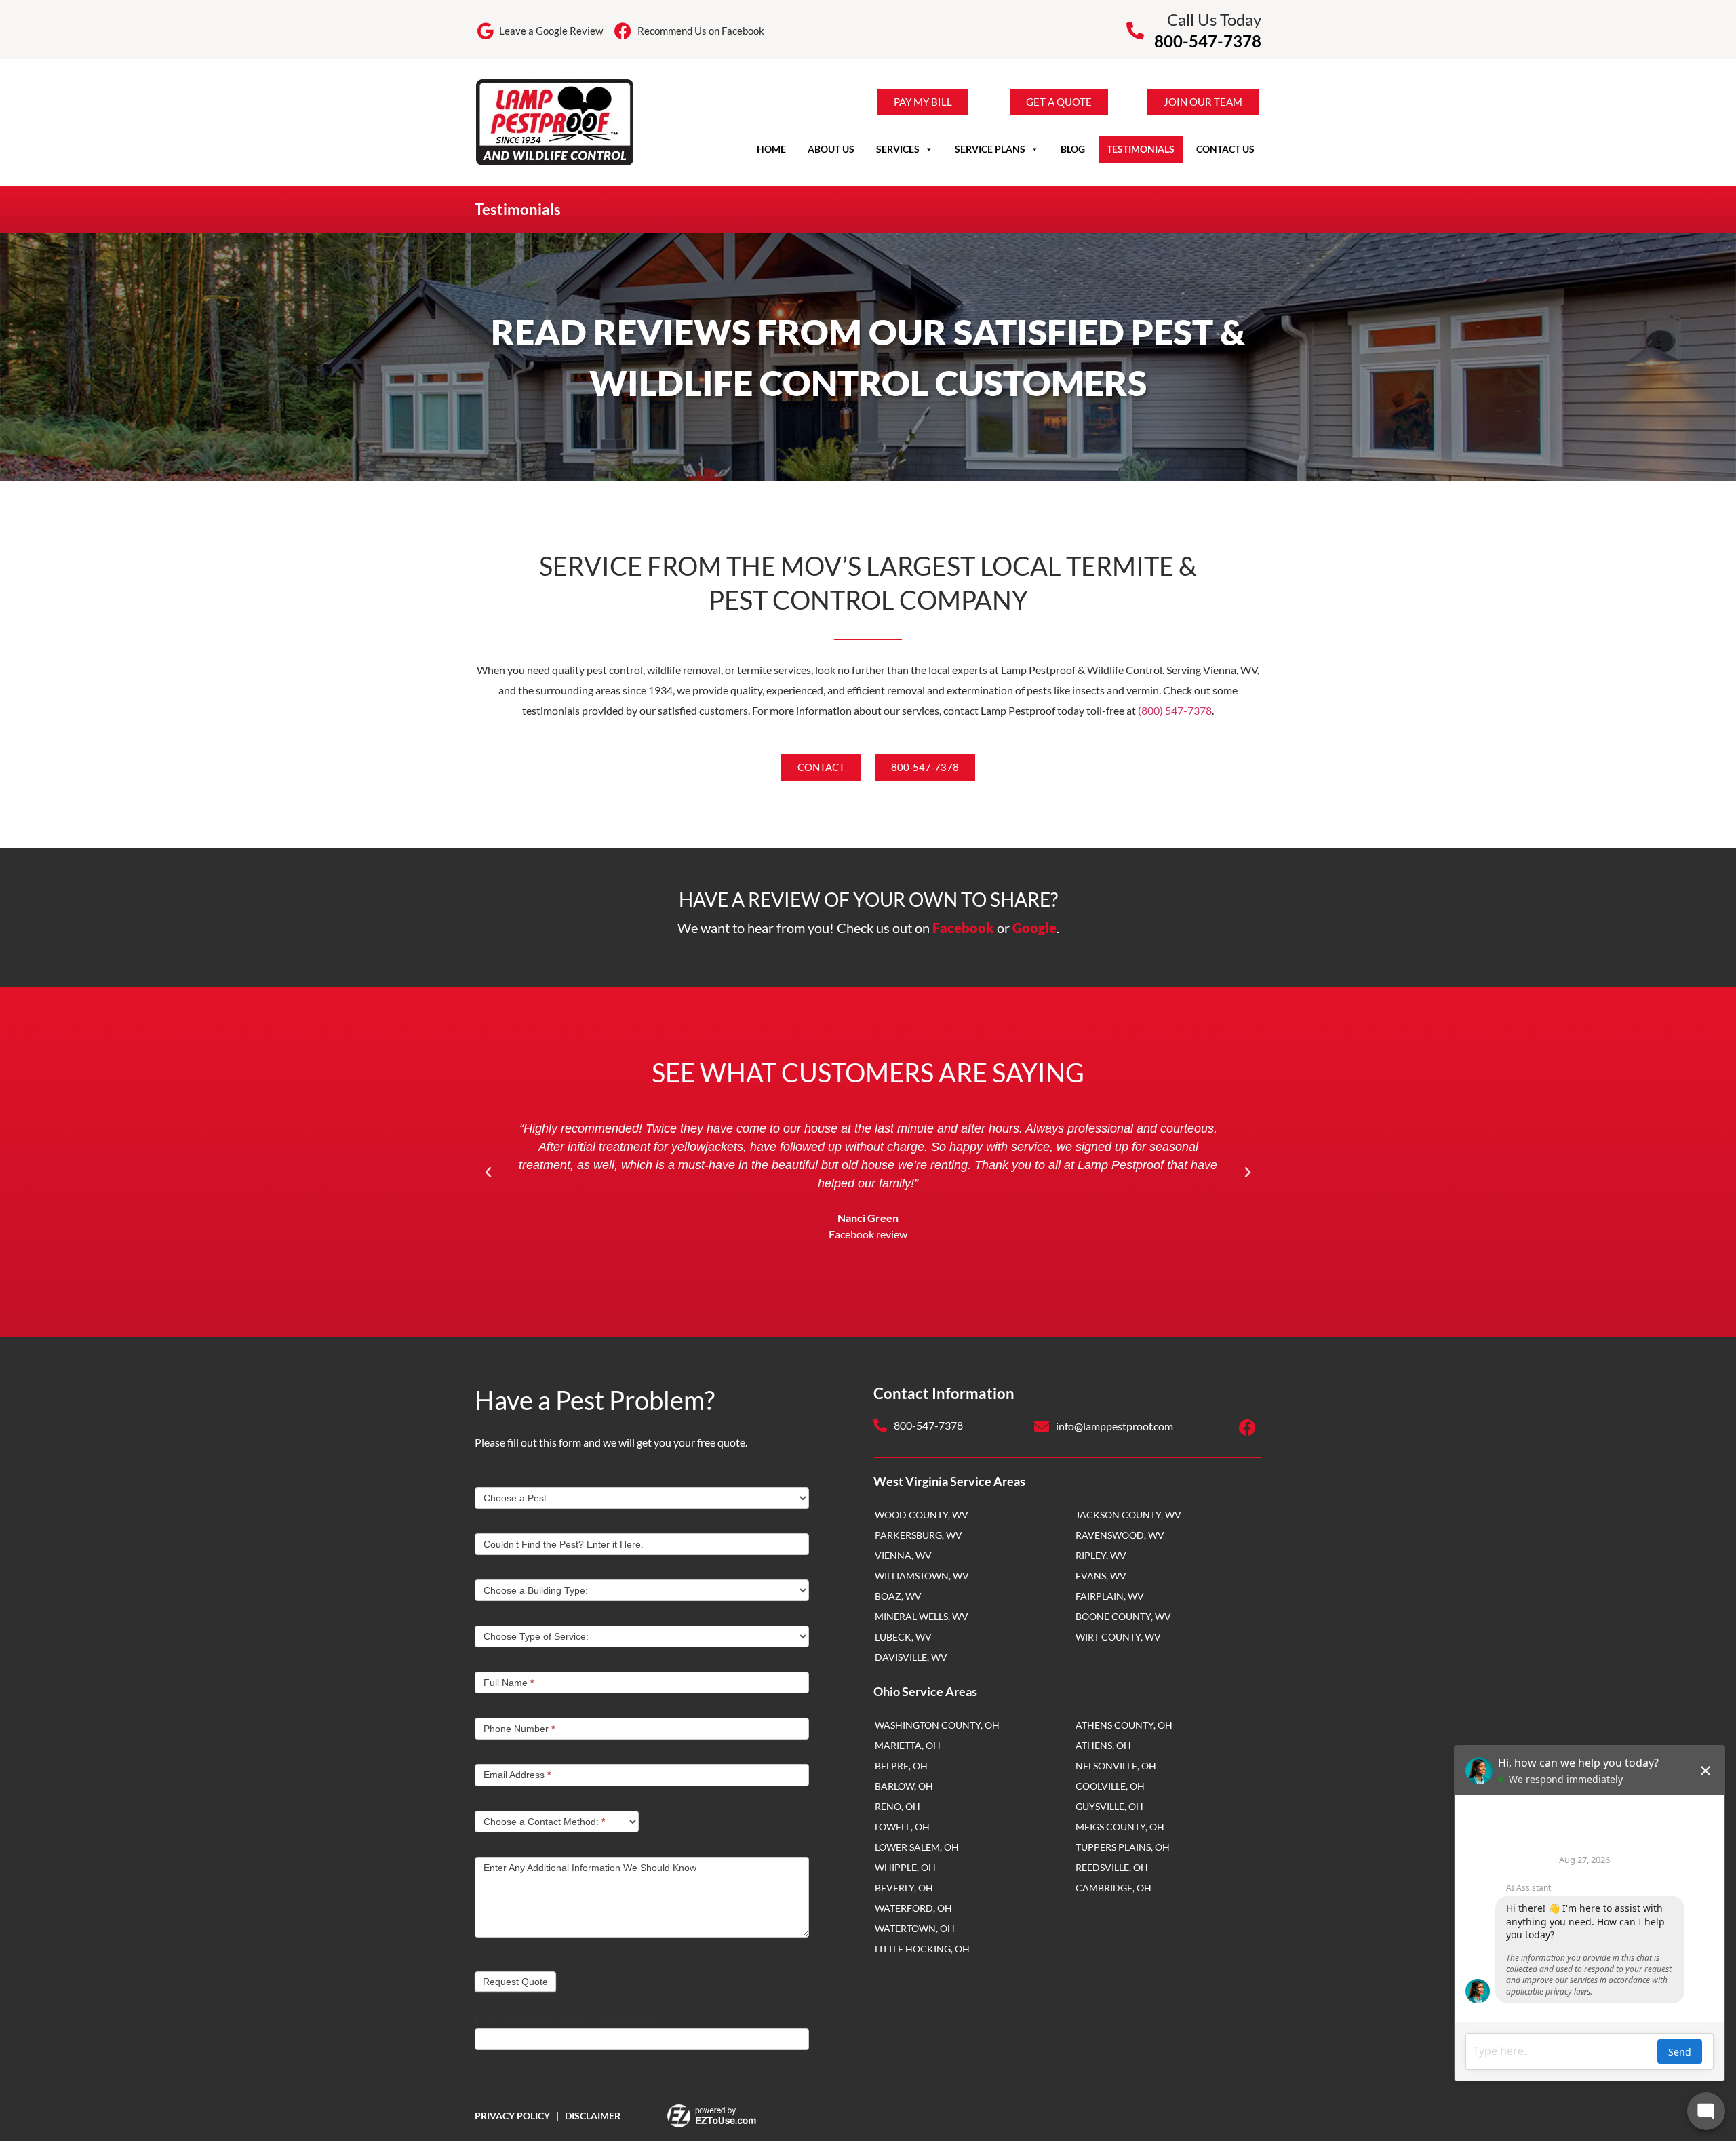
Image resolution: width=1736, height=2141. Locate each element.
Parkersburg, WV (919, 1535)
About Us (831, 149)
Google (1034, 928)
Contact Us (1225, 149)
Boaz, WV (898, 1596)
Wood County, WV (922, 1515)
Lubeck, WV (903, 1637)
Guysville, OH (1109, 1806)
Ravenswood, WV (1120, 1535)
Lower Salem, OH (917, 1847)
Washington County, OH (937, 1725)
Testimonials (1141, 149)
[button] (488, 1173)
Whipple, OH (905, 1867)
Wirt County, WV (1118, 1637)
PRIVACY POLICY (512, 2116)
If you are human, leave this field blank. (568, 2020)
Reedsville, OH (1112, 1867)
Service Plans (990, 149)
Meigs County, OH (1120, 1827)
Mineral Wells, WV (922, 1616)
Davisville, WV (911, 1657)
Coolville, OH (1110, 1786)
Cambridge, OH (1113, 1888)
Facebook (963, 928)
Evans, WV (1101, 1576)
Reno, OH (897, 1806)
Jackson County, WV (1128, 1515)
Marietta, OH (908, 1745)
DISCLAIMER (593, 2116)
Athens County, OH (1124, 1725)
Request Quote (515, 1982)
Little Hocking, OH (922, 1949)
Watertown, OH (915, 1928)
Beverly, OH (904, 1888)
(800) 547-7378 (1175, 710)
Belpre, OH (901, 1766)
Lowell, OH (902, 1827)
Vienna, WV (903, 1555)
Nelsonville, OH (1116, 1766)
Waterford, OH (913, 1908)
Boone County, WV (1123, 1616)
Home (771, 149)
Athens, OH (1103, 1745)
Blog (1073, 149)
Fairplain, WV (1110, 1596)
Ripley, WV (1101, 1555)
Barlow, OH (904, 1786)
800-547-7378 (1208, 41)
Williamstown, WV (922, 1576)
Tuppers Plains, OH (1123, 1847)
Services (898, 149)
